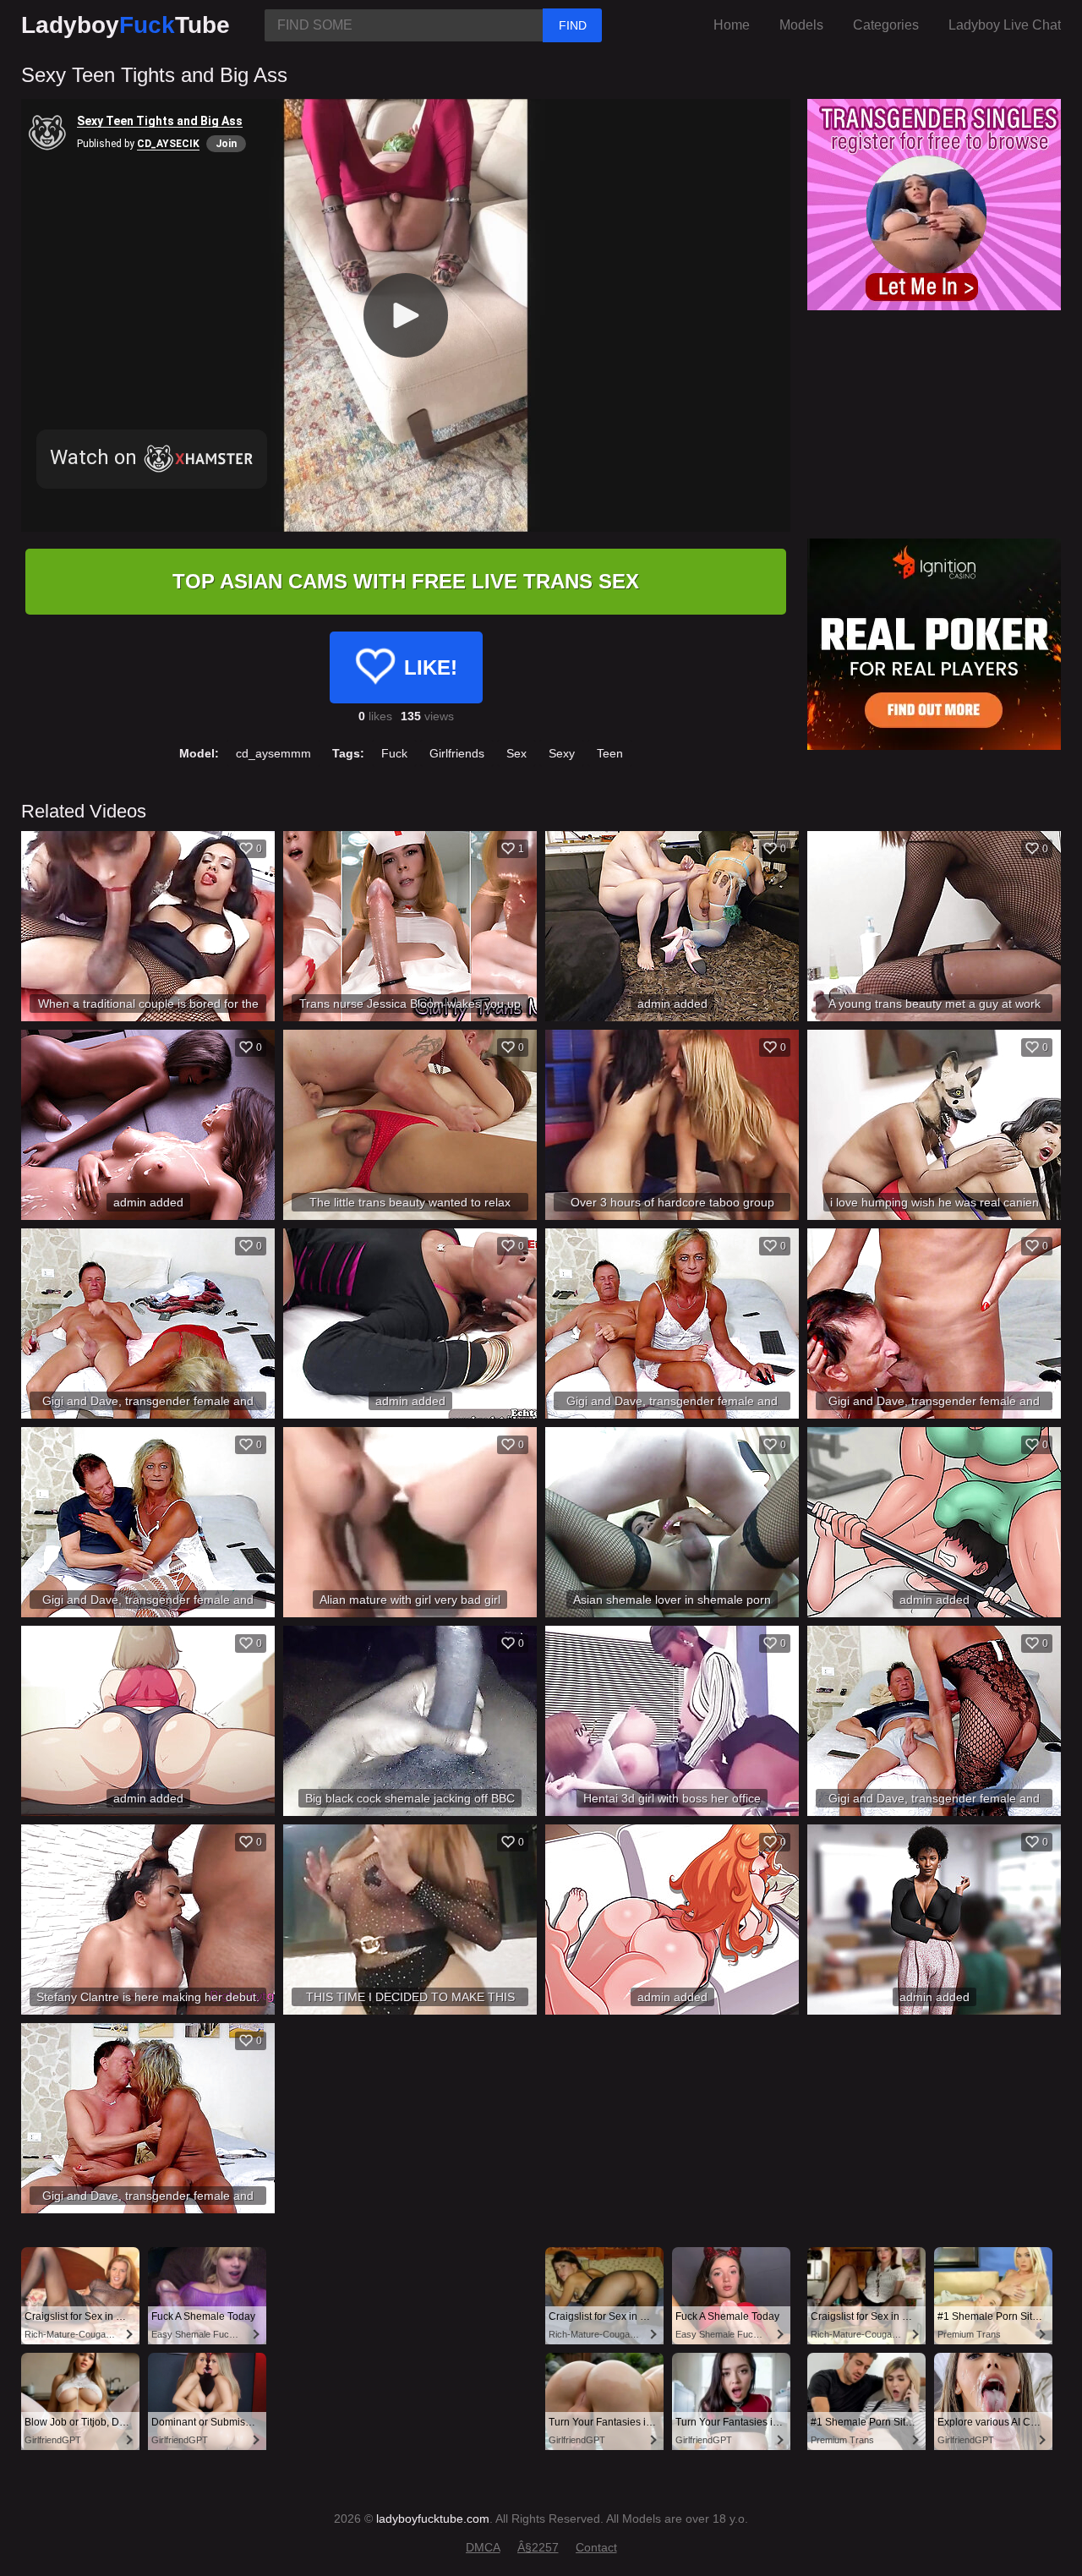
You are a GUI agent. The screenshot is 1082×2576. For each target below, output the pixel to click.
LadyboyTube (126, 25)
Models (801, 25)
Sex (516, 753)
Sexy (562, 753)
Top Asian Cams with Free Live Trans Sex (406, 581)
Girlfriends (457, 753)
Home (732, 25)
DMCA (483, 2547)
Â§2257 (538, 2547)
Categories (886, 25)
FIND (573, 25)
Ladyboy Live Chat (1005, 25)
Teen (610, 753)
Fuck (394, 753)
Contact (596, 2547)
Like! (431, 667)
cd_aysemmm (273, 753)
